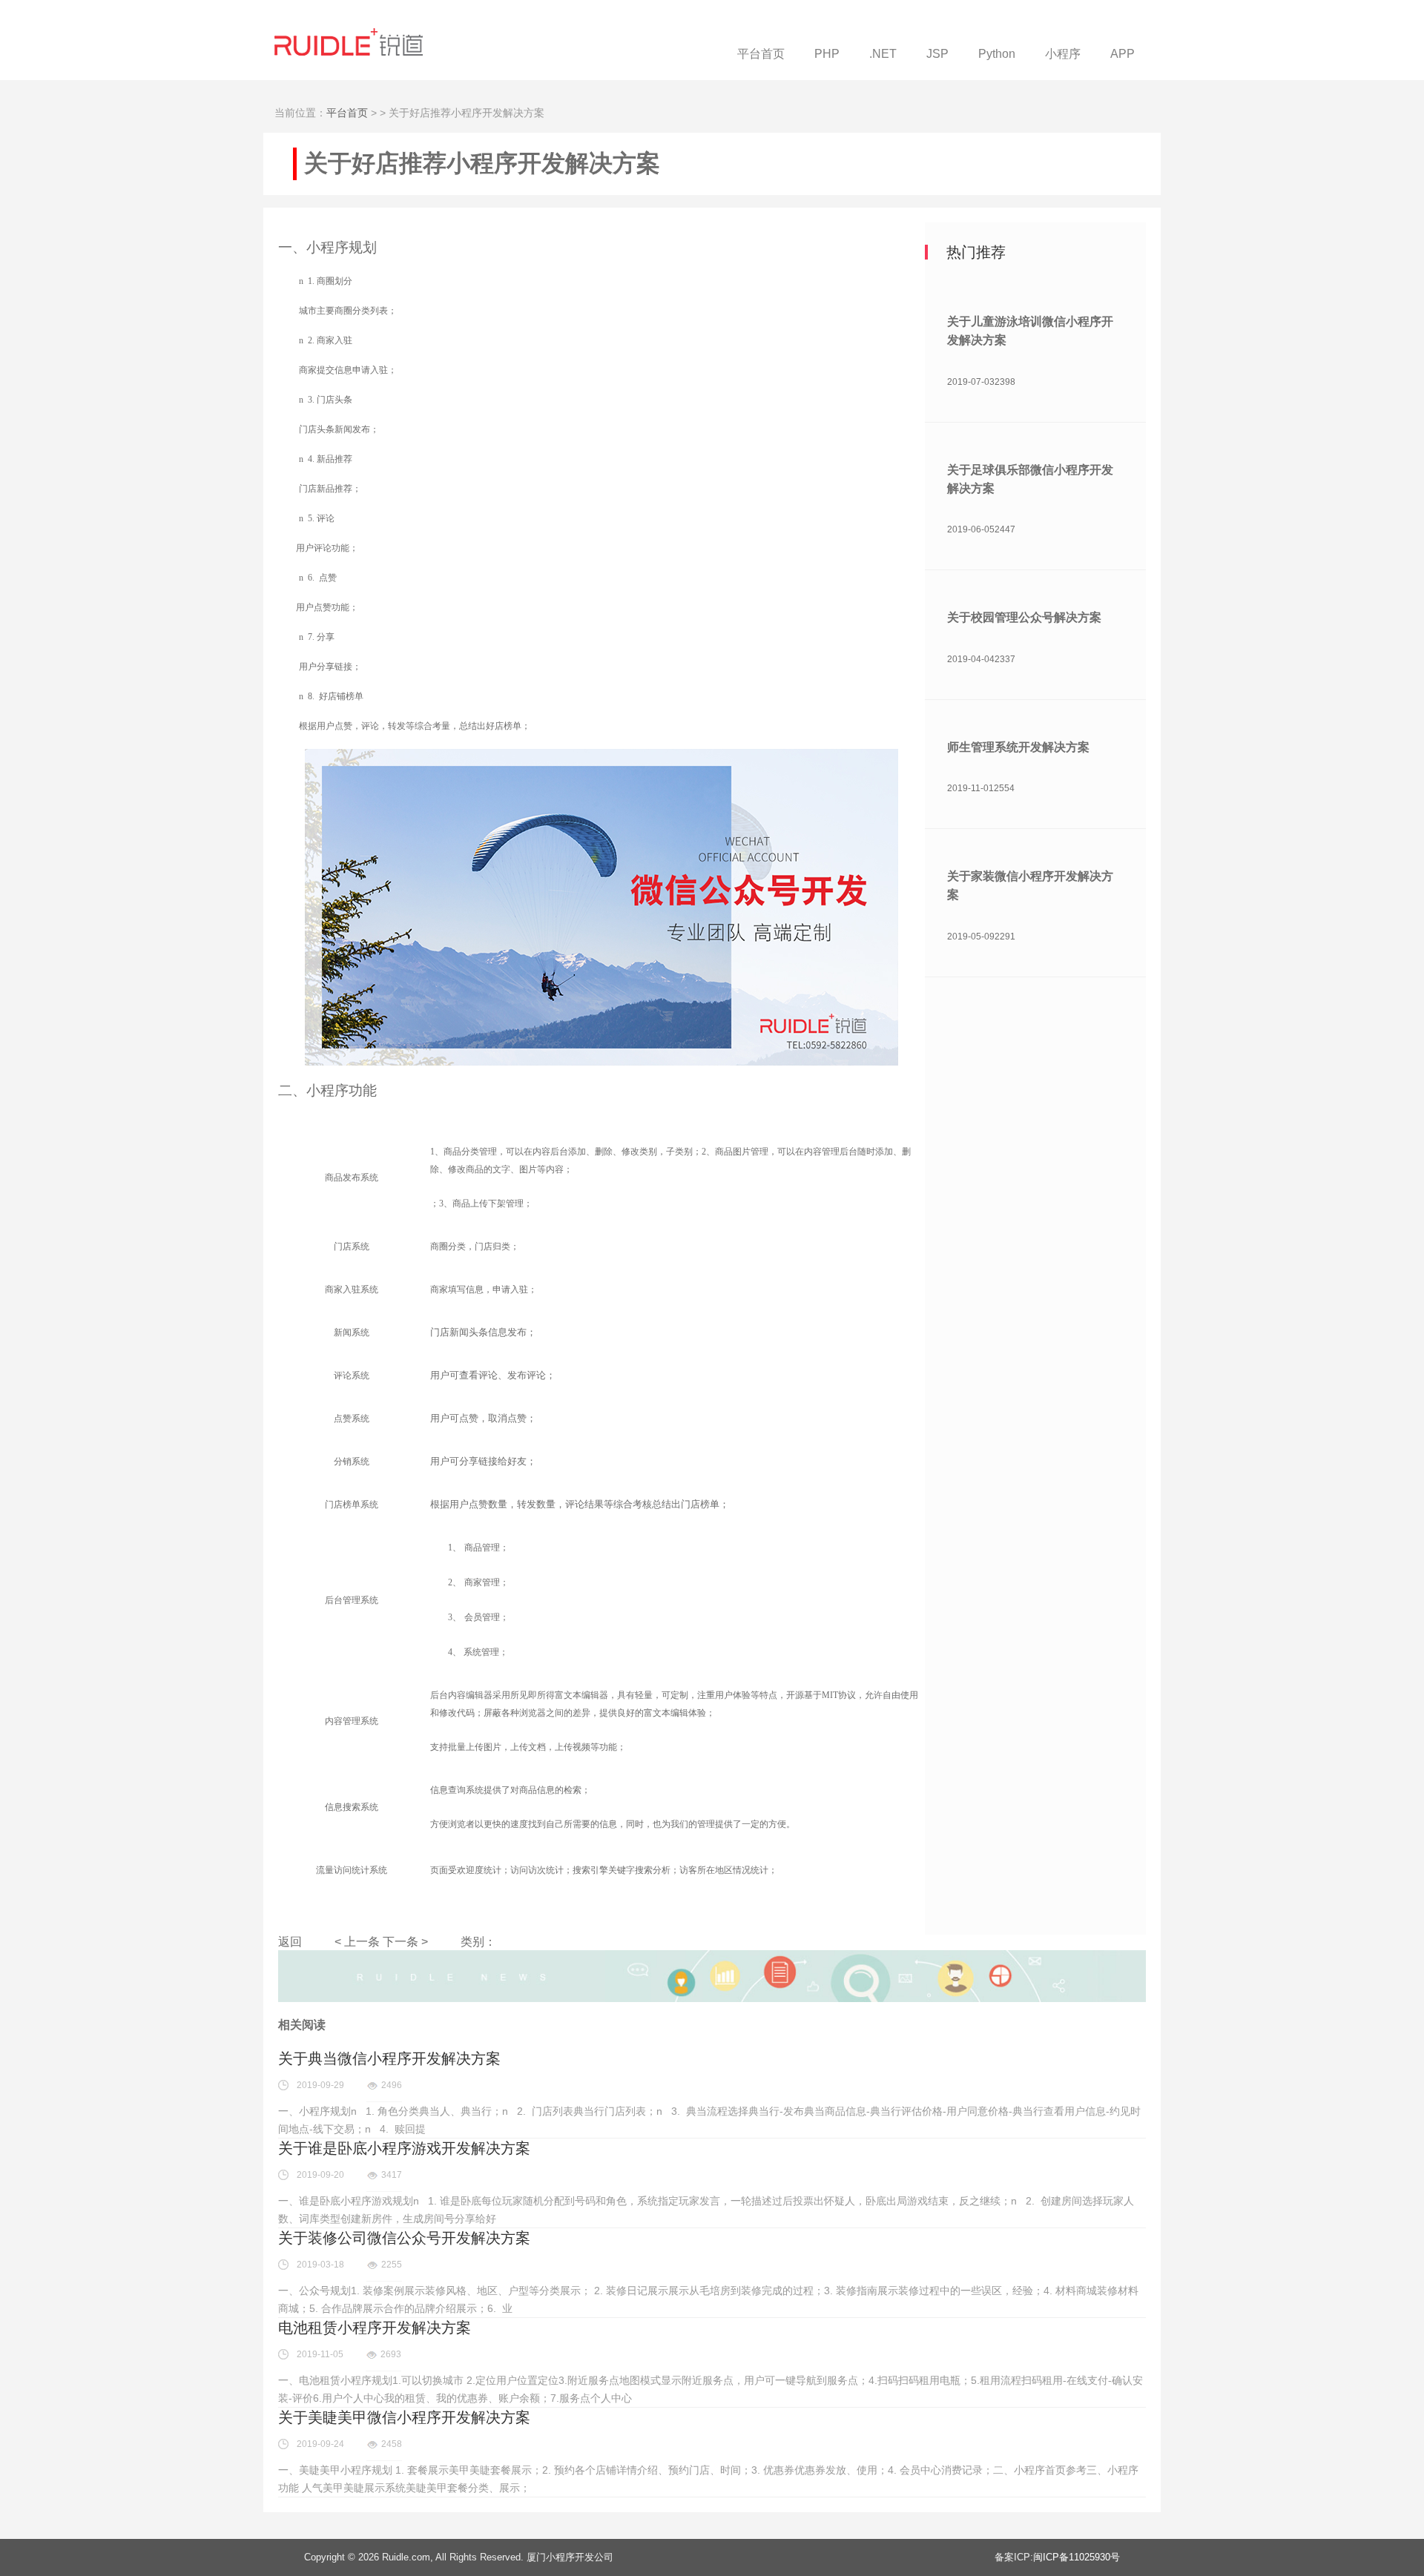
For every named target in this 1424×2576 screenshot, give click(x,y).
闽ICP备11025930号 (1077, 2557)
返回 (290, 1942)
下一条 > (405, 1942)
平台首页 (347, 113)
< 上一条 (357, 1942)
